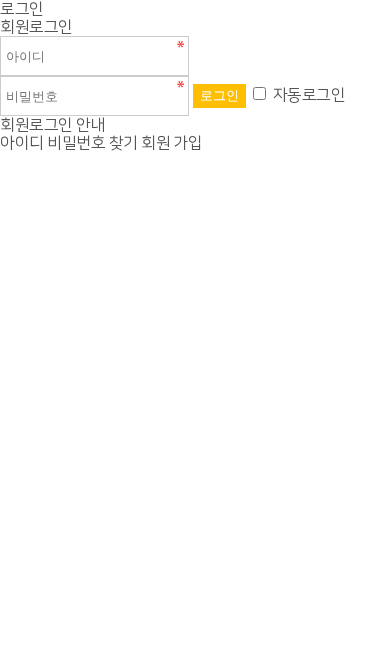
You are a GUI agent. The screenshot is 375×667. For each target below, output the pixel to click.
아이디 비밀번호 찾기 (69, 143)
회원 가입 (172, 143)
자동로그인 (309, 95)
